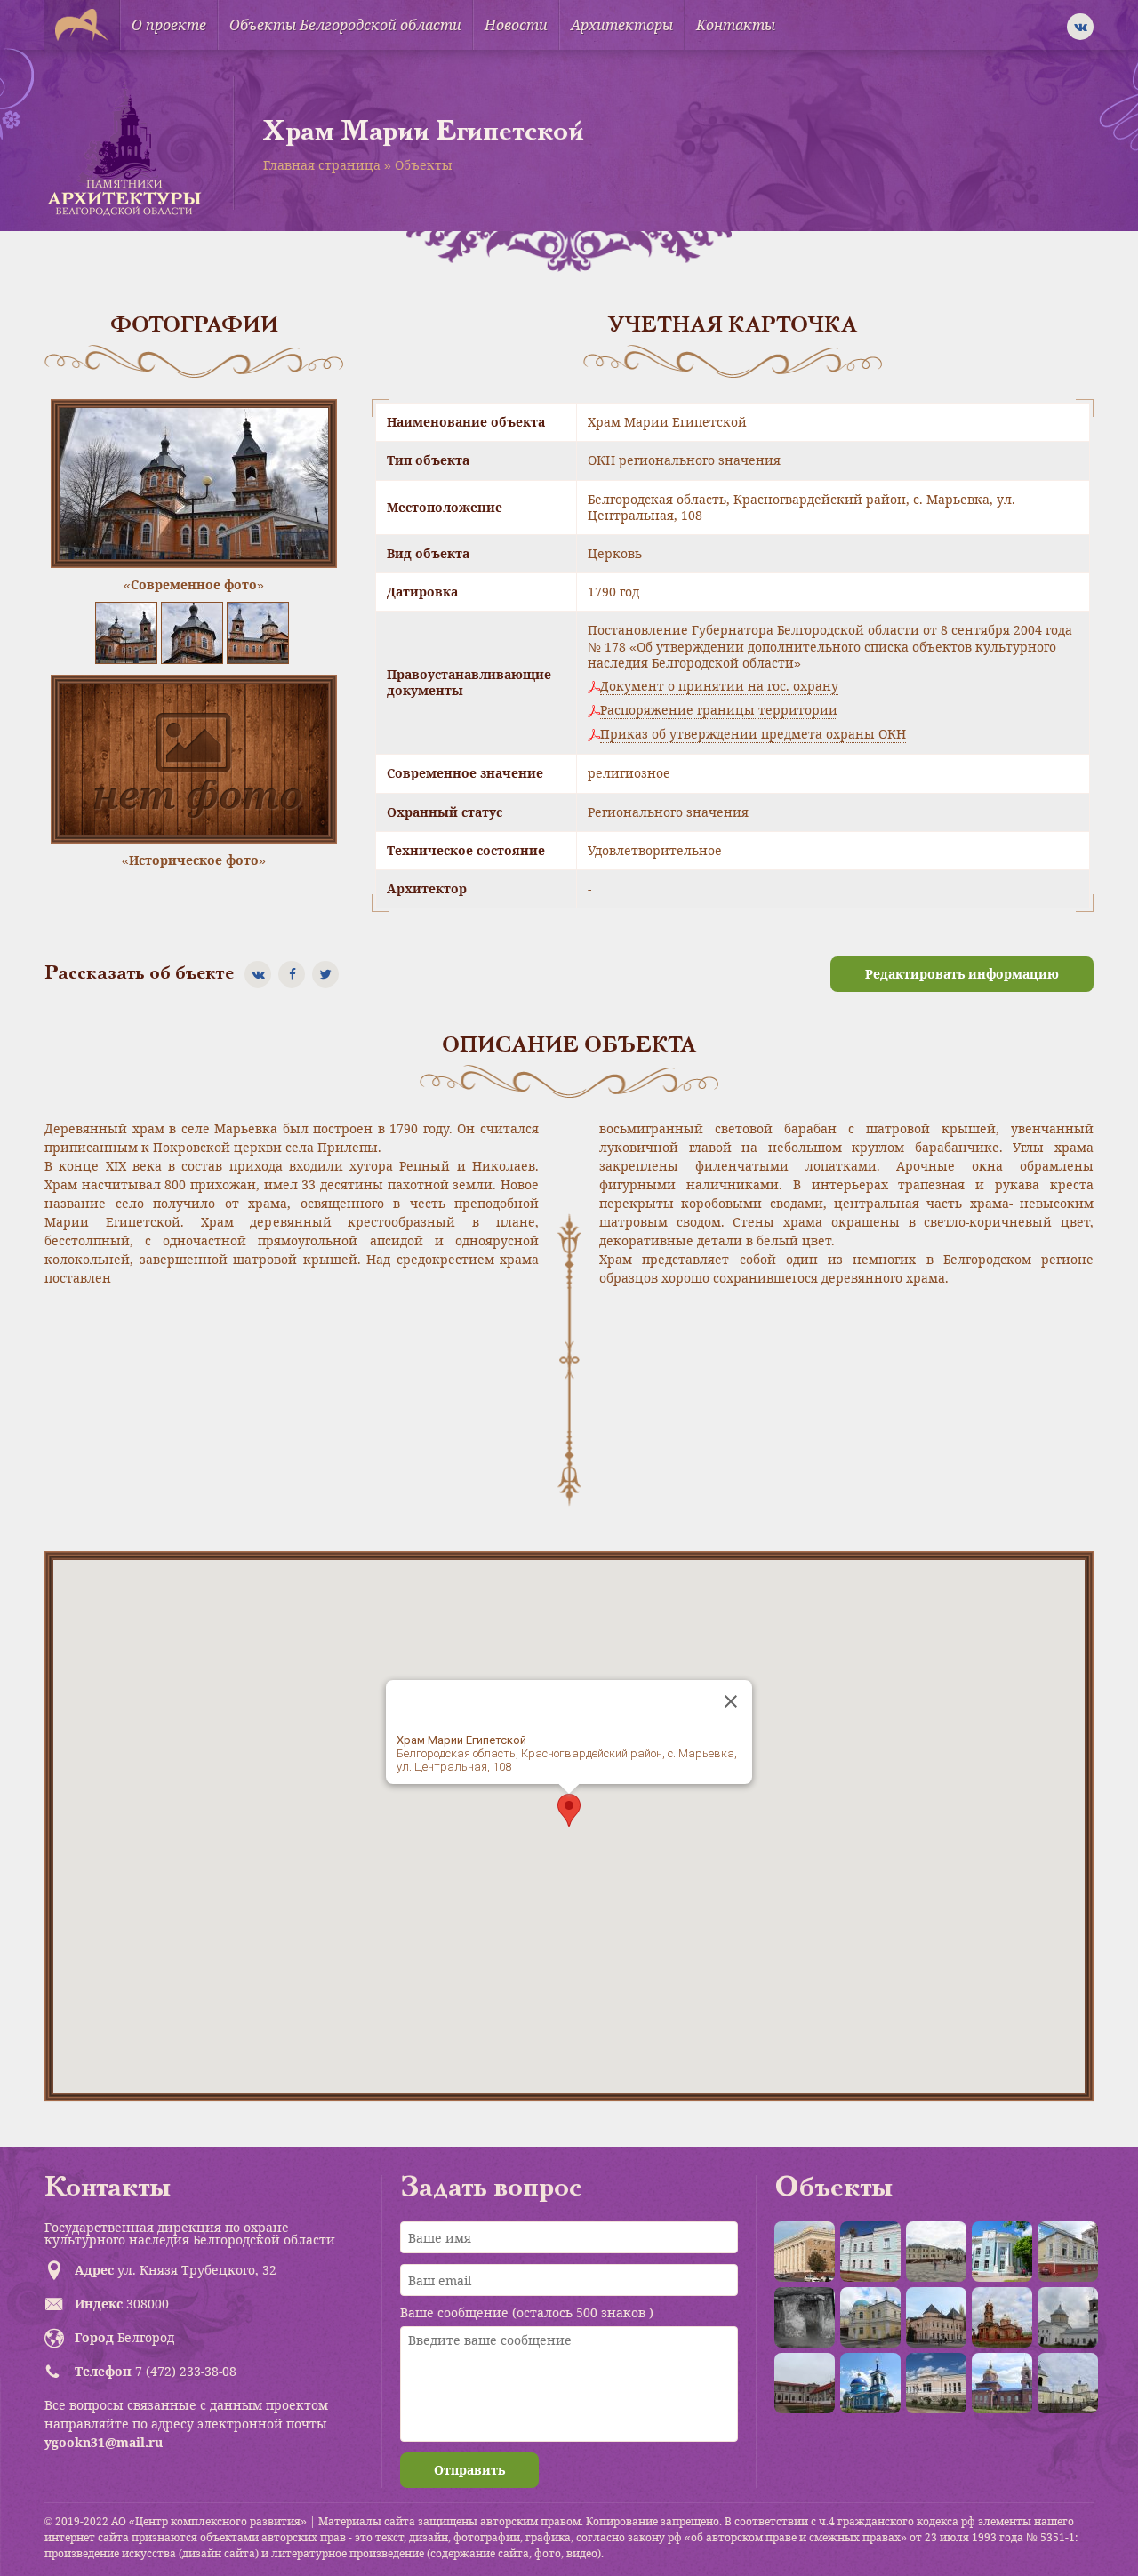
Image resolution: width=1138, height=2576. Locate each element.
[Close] (731, 1701)
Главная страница (322, 165)
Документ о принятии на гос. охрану (719, 686)
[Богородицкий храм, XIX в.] (1068, 2317)
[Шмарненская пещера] (805, 2317)
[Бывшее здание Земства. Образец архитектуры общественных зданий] (1002, 2252)
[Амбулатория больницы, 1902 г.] (870, 2252)
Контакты (736, 25)
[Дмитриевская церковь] (1068, 2383)
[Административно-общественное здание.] (805, 2252)
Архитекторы (622, 25)
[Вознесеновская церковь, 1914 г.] (1002, 2317)
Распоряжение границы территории (719, 710)
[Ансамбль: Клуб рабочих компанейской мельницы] (870, 2317)
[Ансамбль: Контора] (936, 2252)
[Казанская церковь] (870, 2383)
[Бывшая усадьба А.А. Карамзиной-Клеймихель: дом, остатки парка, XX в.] (805, 2383)
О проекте (169, 25)
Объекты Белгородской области (345, 25)
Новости (516, 25)
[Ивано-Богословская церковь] (1002, 2383)
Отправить (469, 2470)
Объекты (424, 165)
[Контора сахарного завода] (936, 2383)
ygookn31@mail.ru (104, 2442)
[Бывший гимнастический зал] (1068, 2252)
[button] (569, 1810)
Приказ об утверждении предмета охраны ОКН (753, 734)
